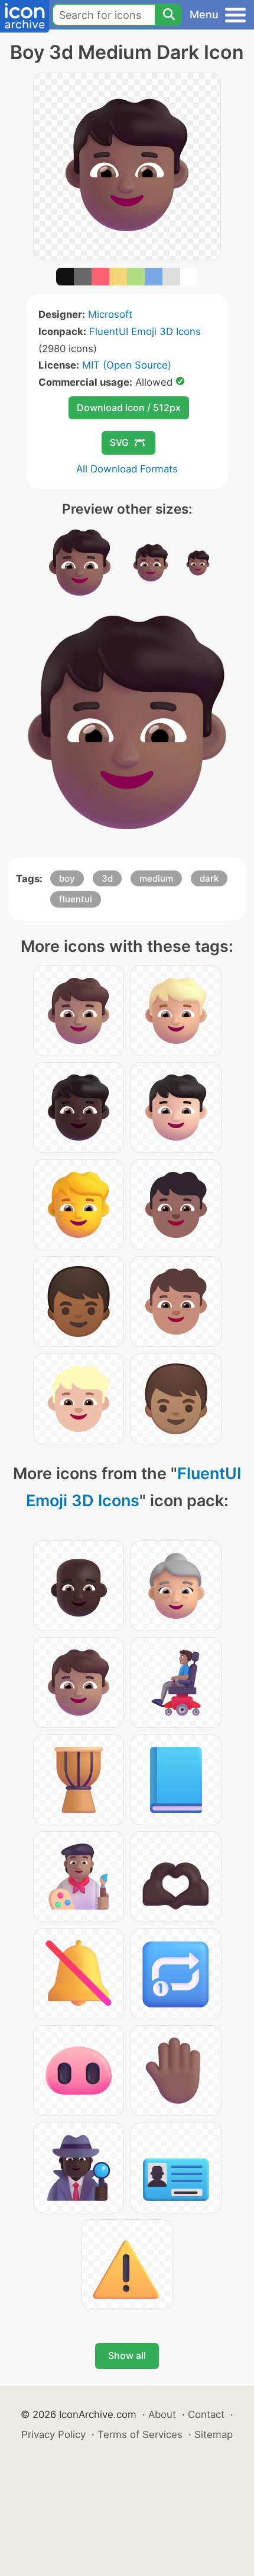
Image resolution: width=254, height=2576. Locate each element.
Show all (127, 2355)
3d (107, 878)
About (162, 2414)
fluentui (76, 899)
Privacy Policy (53, 2434)
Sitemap (214, 2434)
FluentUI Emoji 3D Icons (145, 331)
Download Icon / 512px (129, 408)
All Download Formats (127, 469)
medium (156, 878)
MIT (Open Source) (127, 365)
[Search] (168, 15)
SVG (119, 442)
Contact (206, 2414)
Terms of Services (140, 2434)
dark (209, 878)
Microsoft (110, 314)
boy (67, 878)
